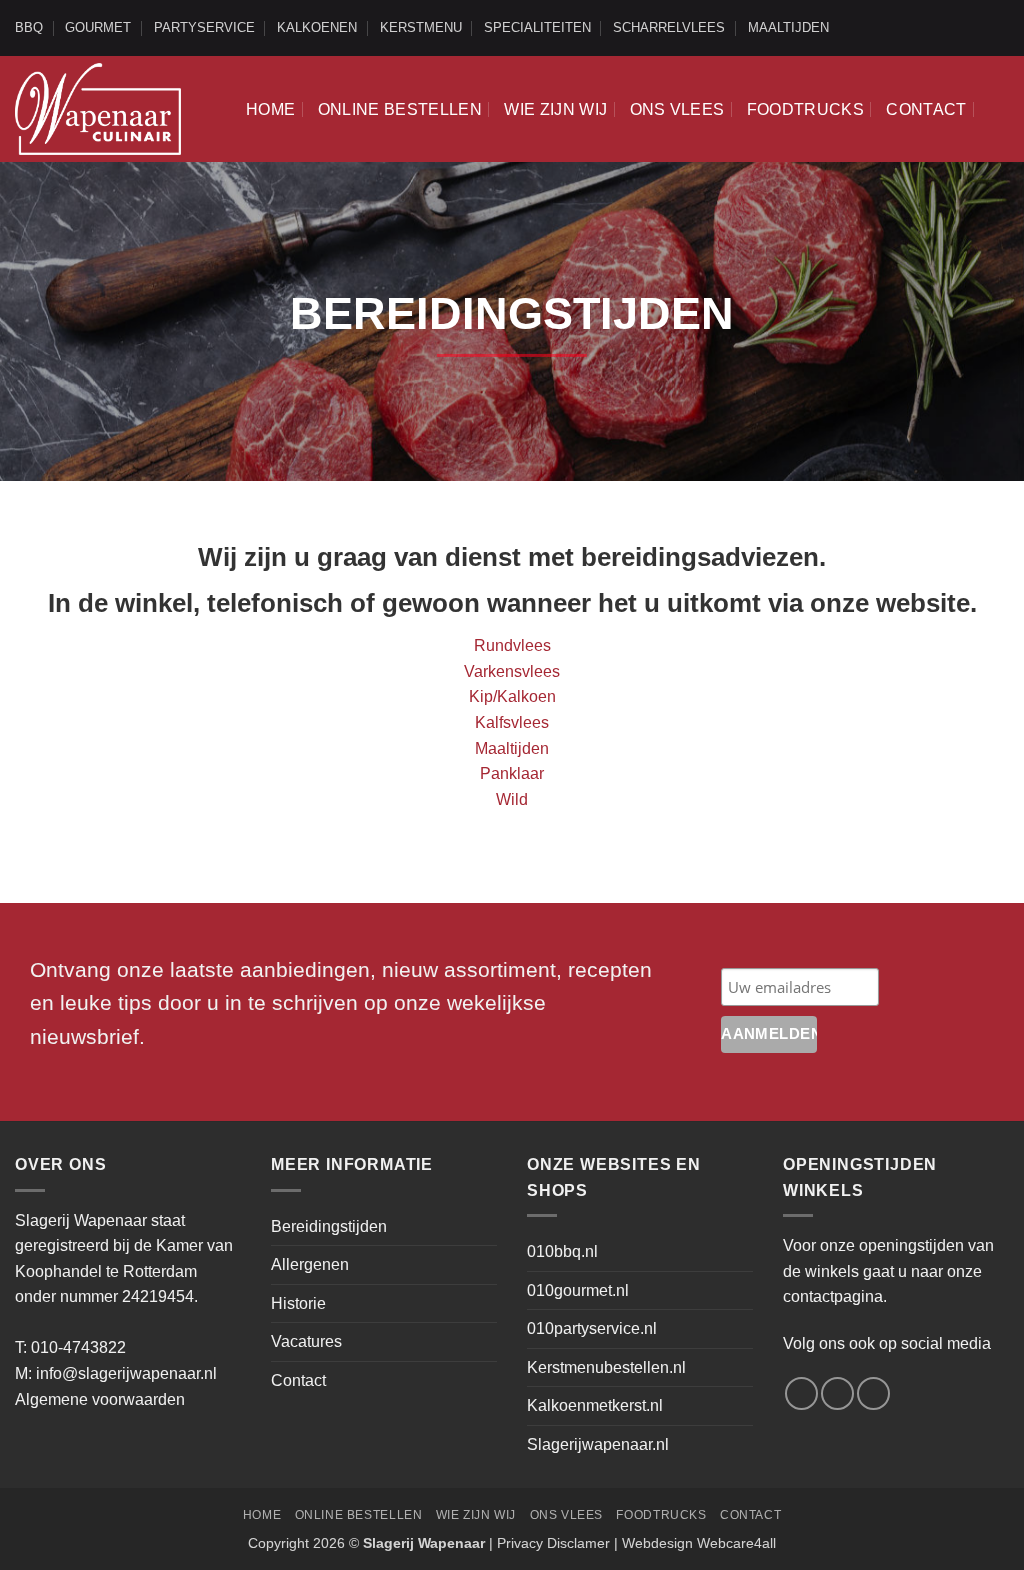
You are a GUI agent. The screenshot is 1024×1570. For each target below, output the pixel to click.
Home (270, 109)
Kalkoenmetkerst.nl (595, 1405)
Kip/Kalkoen (512, 696)
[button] (999, 109)
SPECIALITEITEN (537, 27)
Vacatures (306, 1341)
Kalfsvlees (512, 722)
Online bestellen (400, 109)
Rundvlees (512, 645)
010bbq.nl (562, 1251)
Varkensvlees (512, 671)
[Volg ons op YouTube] (999, 28)
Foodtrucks (805, 109)
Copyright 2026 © (366, 1543)
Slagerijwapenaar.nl (598, 1444)
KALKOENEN (317, 27)
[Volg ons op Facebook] (961, 28)
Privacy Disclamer (553, 1543)
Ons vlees (677, 109)
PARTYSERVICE (204, 27)
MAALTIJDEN (788, 27)
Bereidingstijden (329, 1226)
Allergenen (310, 1264)
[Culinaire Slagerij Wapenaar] (98, 108)
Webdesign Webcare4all (699, 1543)
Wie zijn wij (555, 109)
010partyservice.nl (592, 1328)
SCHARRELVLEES (669, 27)
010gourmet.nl (578, 1290)
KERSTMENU (421, 27)
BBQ (29, 27)
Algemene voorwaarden (100, 1399)
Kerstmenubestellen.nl (606, 1367)
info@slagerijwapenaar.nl (126, 1373)
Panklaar (512, 773)
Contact (926, 109)
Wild (512, 799)
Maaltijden (512, 748)
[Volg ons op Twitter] (980, 28)
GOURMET (98, 27)
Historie (298, 1303)
